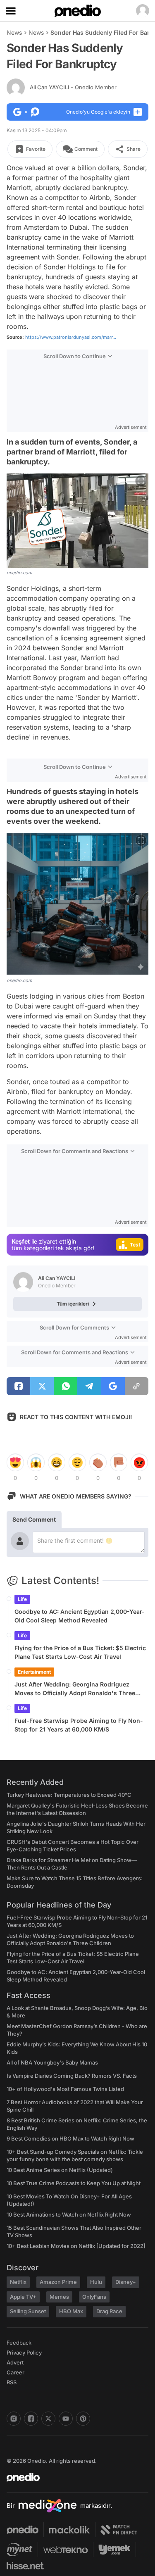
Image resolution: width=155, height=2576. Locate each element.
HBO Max (71, 2311)
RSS (12, 2382)
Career (15, 2372)
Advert (15, 2362)
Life (22, 1599)
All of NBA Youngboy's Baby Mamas (52, 2062)
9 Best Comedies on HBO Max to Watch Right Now (70, 2138)
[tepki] (15, 1463)
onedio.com (19, 573)
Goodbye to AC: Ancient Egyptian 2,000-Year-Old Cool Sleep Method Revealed (80, 1616)
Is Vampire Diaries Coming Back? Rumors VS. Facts (72, 2076)
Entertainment (34, 1672)
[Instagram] (14, 2419)
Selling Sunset (28, 2311)
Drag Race (109, 2311)
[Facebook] (31, 2419)
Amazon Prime (58, 2282)
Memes (59, 2297)
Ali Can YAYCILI (73, 87)
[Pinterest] (83, 2419)
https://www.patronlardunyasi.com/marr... (71, 337)
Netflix (18, 2282)
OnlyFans (94, 2297)
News (14, 32)
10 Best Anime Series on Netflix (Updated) (60, 2170)
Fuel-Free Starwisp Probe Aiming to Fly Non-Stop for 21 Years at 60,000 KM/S (79, 1725)
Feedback (19, 2343)
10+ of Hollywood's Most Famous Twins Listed (65, 2089)
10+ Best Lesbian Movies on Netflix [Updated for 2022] (76, 2246)
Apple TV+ (23, 2297)
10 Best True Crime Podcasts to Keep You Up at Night (74, 2183)
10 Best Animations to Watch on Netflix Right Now (69, 2214)
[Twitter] (48, 2419)
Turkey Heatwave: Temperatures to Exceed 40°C (69, 1795)
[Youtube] (66, 2419)
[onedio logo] (73, 2477)
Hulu (96, 2282)
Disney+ (126, 2282)
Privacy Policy (24, 2352)
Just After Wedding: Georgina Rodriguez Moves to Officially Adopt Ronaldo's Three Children (75, 1689)
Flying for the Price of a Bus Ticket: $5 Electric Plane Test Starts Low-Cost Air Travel (80, 1652)
